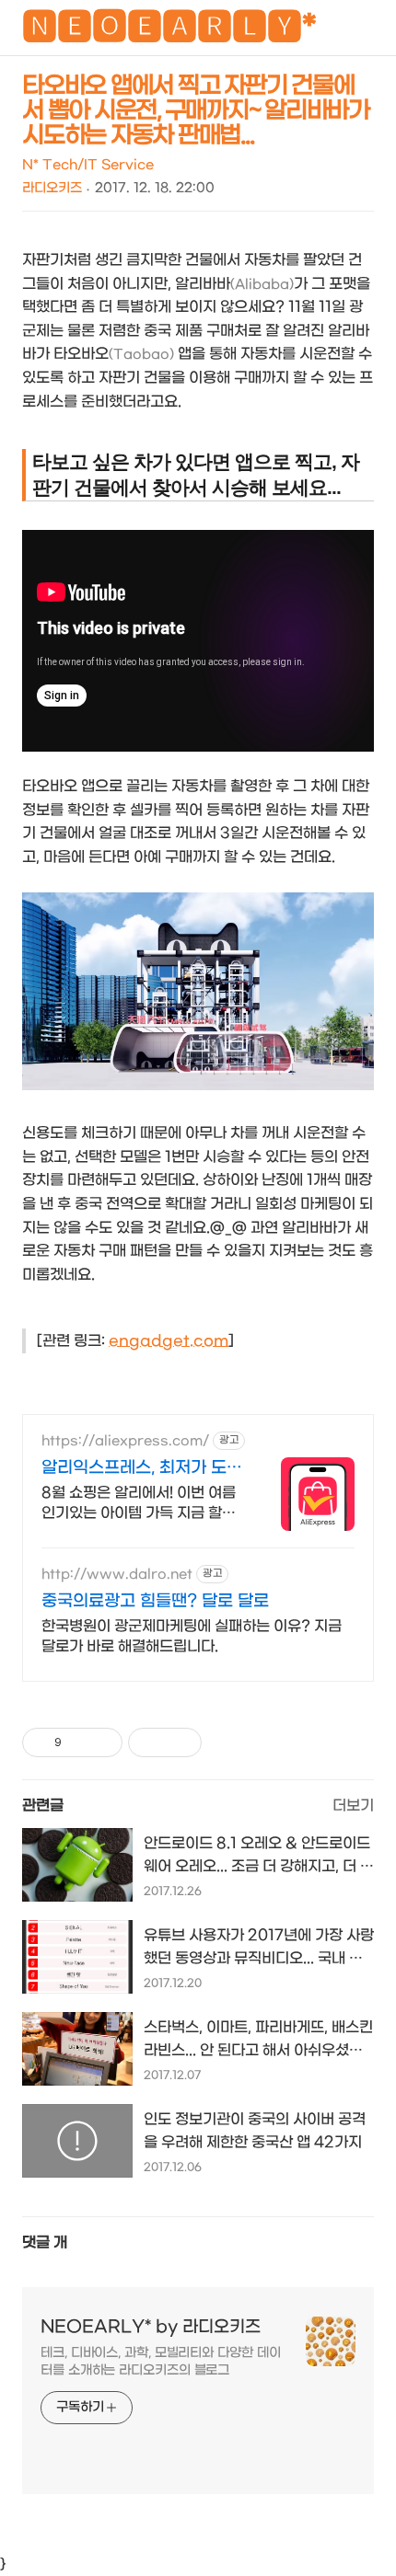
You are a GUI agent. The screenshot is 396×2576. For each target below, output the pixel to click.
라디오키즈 (52, 188)
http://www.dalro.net (117, 1575)
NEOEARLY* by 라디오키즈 (151, 2327)
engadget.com (169, 1341)
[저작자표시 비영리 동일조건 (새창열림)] (227, 1742)
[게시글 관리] (102, 1742)
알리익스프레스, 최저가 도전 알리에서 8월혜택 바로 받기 (142, 1469)
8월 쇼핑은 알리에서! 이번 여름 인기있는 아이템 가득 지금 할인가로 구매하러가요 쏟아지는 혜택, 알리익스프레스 (139, 1504)
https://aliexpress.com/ (125, 1441)
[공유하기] (79, 1742)
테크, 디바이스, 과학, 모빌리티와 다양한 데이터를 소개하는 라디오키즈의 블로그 (160, 2362)
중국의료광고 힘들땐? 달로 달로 (155, 1601)
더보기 (353, 1805)
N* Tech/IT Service (88, 165)
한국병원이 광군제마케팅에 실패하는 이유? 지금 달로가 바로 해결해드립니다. (192, 1636)
